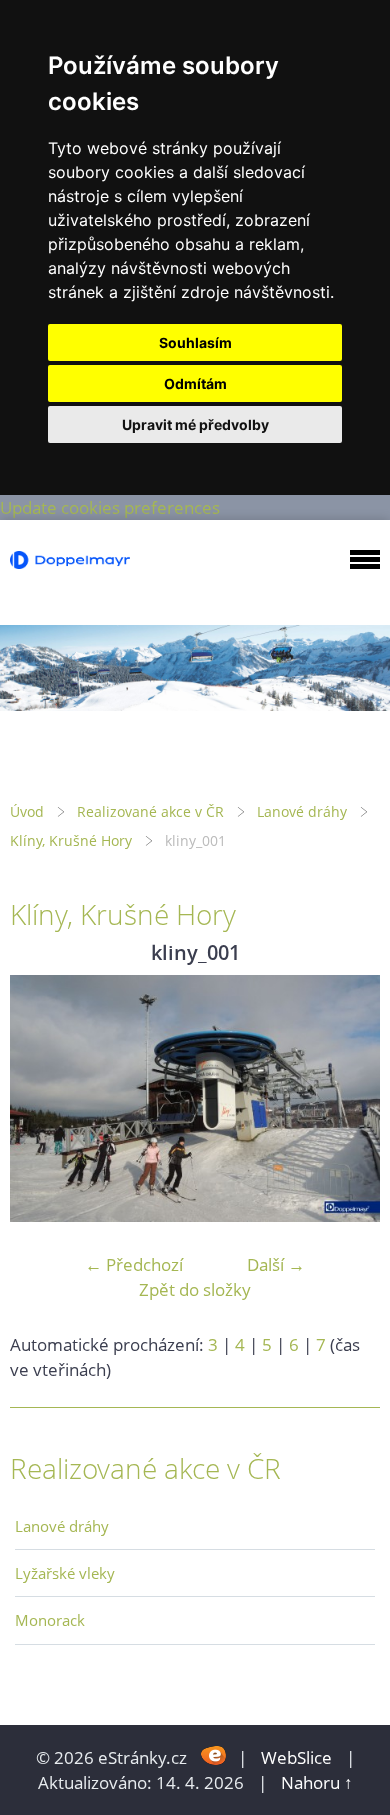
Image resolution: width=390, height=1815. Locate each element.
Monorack (50, 1620)
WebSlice (296, 1757)
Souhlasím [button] (195, 342)
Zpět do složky (195, 1289)
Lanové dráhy (302, 811)
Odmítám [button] (195, 383)
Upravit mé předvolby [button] (195, 424)
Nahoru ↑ (317, 1782)
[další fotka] (347, 1098)
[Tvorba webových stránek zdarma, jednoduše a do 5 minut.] (214, 1755)
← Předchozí (134, 1264)
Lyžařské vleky (65, 1573)
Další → (276, 1264)
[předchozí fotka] (42, 1098)
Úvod (27, 811)
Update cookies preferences (110, 507)
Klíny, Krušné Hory (71, 840)
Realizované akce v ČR (150, 811)
